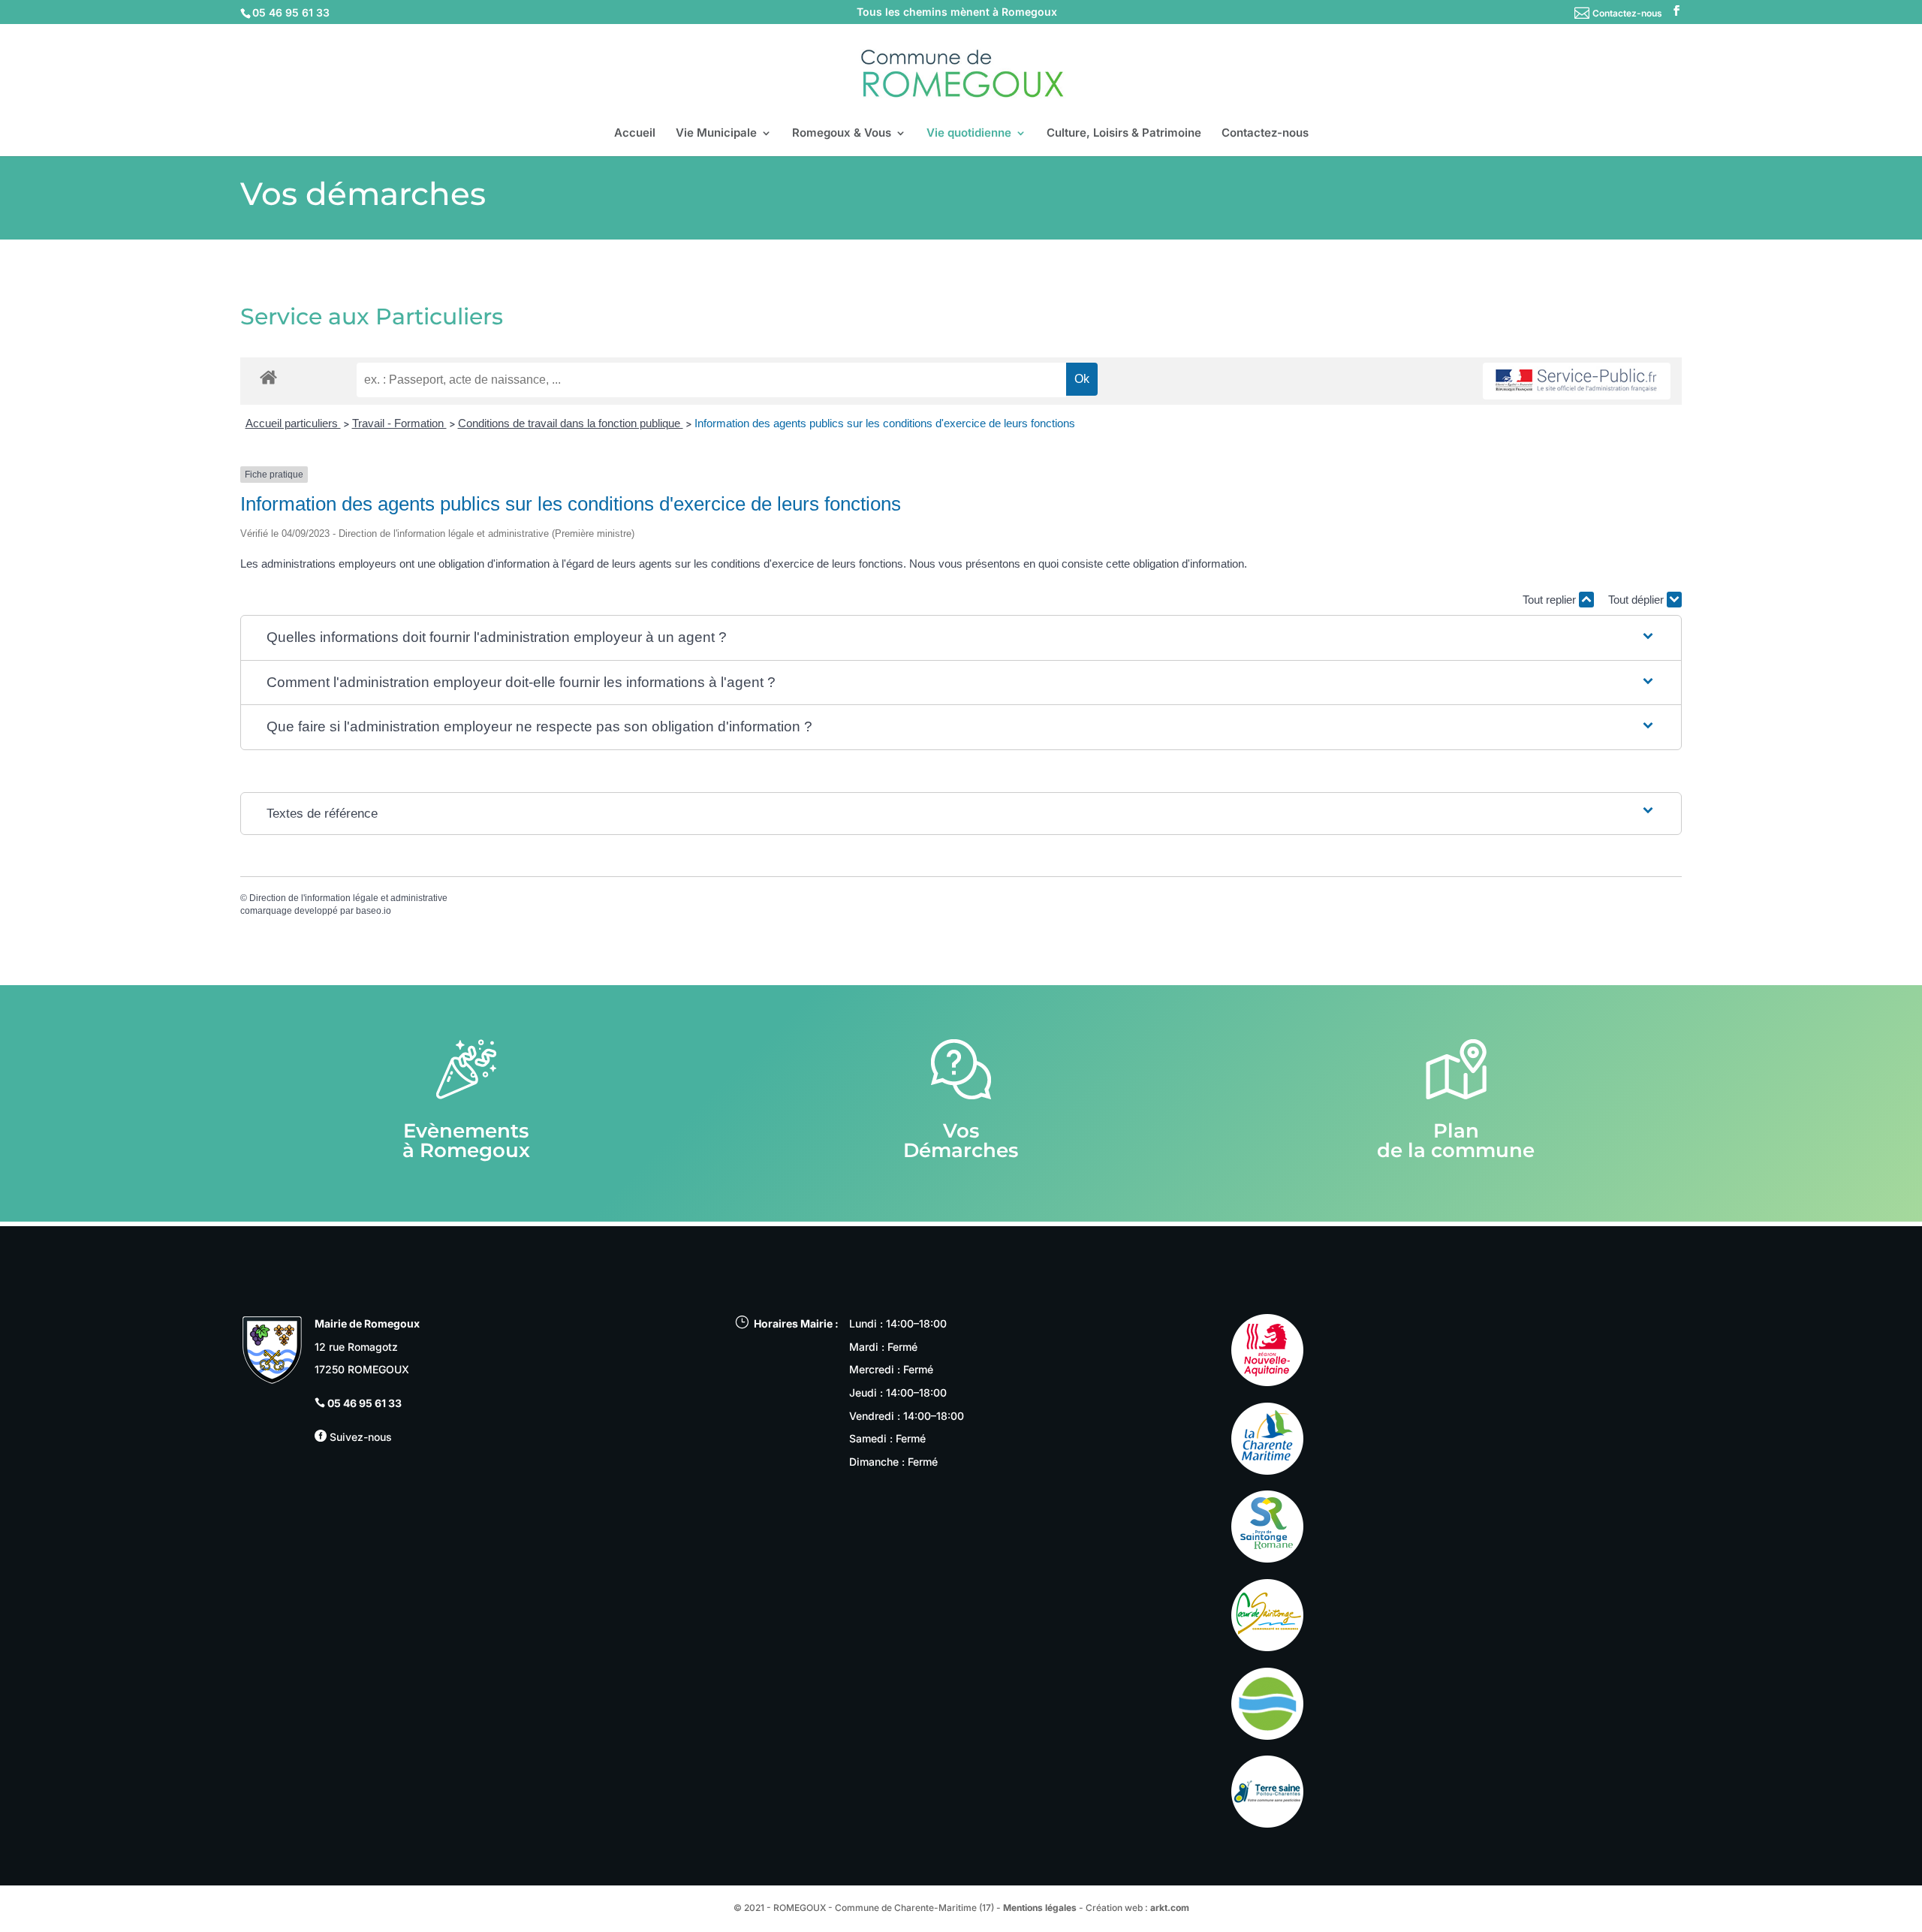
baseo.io (374, 911)
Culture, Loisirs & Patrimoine (1124, 134)
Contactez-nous (1627, 13)
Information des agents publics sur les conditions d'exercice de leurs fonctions (885, 423)
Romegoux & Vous (842, 134)
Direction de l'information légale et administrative (348, 898)
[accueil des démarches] (268, 377)
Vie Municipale (716, 134)
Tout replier (1551, 600)
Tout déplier (1637, 600)
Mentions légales (1040, 1908)
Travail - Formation (399, 423)
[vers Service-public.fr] (1577, 381)
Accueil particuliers (293, 423)
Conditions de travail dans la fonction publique (571, 423)
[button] (961, 638)
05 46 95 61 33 (365, 1403)
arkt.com (1170, 1908)
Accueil (635, 134)
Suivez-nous (359, 1437)
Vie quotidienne (969, 134)
